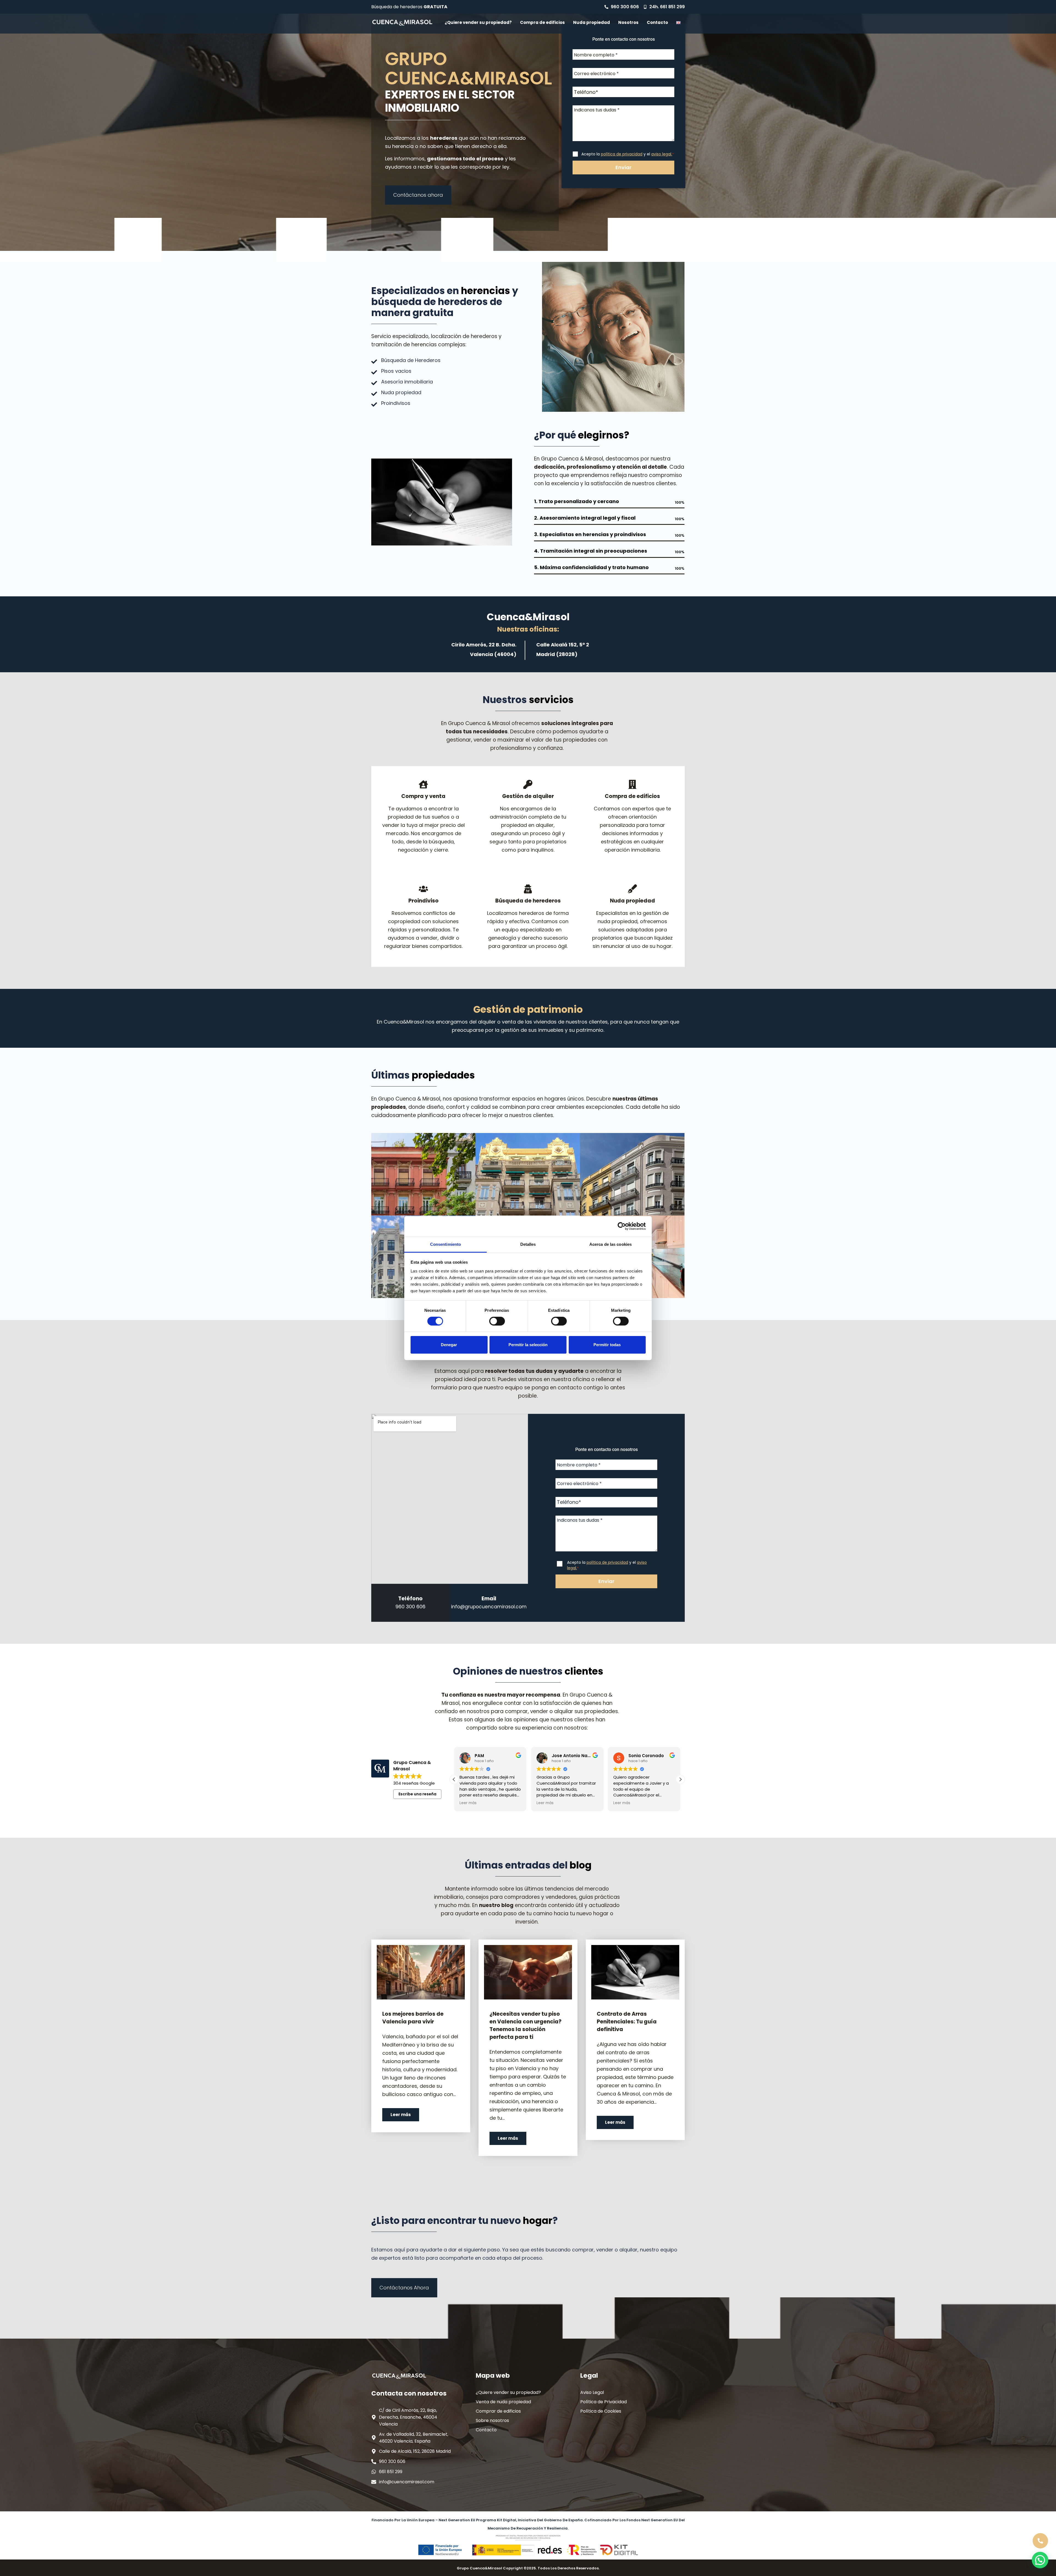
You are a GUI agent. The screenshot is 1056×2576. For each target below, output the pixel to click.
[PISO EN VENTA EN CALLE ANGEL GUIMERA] (632, 1174)
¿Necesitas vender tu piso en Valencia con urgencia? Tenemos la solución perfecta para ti (526, 2025)
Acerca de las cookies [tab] (610, 1244)
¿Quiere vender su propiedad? (478, 22)
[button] (680, 1779)
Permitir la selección (528, 1345)
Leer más (401, 2115)
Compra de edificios (542, 22)
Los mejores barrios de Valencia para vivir (413, 2018)
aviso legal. (662, 154)
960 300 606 (410, 1607)
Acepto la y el (628, 154)
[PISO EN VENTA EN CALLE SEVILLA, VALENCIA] (528, 1174)
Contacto (657, 22)
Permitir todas (607, 1345)
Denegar (449, 1345)
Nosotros (628, 22)
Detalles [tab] (528, 1244)
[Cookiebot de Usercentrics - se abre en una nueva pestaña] (622, 1226)
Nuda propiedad (592, 22)
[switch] (497, 1321)
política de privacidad (622, 154)
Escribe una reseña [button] (417, 1794)
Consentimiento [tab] (446, 1244)
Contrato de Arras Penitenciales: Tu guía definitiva (627, 2022)
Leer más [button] (468, 1803)
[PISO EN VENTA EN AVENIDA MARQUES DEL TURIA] (424, 1174)
